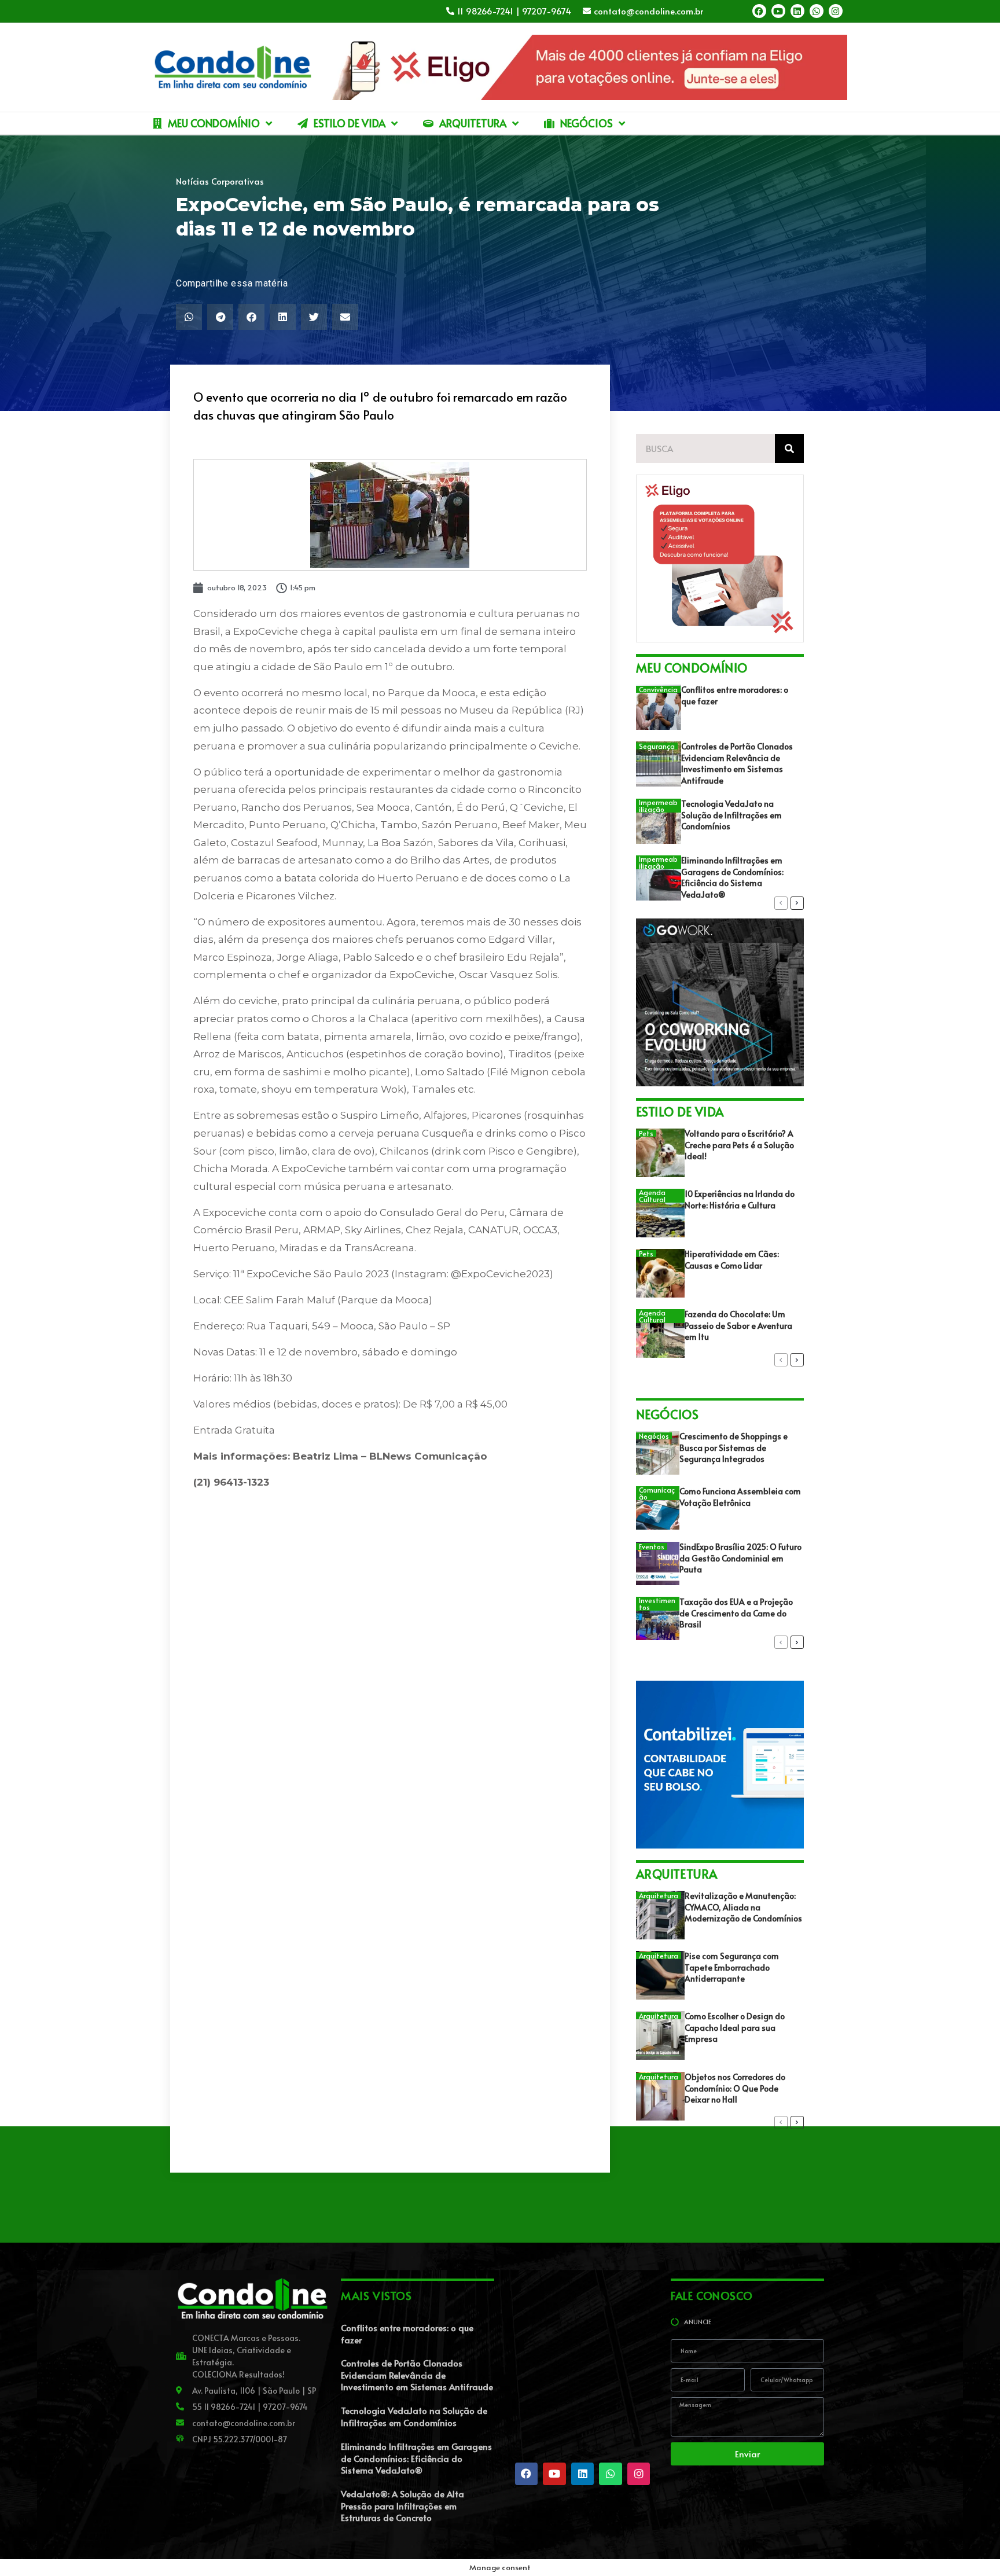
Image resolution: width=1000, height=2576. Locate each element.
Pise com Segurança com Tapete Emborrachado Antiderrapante (732, 1967)
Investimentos (657, 1604)
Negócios (654, 1436)
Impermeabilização (658, 806)
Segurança (657, 746)
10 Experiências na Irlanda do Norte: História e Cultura (740, 1199)
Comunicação (657, 1493)
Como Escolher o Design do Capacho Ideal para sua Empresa (735, 2027)
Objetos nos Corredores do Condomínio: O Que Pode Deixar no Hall (735, 2088)
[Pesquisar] (789, 449)
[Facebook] (759, 11)
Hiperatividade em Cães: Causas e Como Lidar (732, 1260)
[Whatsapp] (817, 11)
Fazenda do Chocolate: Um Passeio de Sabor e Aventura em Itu (738, 1325)
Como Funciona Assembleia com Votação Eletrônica (740, 1497)
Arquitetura (659, 1895)
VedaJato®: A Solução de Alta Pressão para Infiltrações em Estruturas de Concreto (402, 2505)
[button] (189, 317)
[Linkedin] (797, 11)
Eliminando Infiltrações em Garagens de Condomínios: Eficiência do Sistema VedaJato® (732, 877)
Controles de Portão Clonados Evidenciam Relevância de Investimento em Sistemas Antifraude (737, 763)
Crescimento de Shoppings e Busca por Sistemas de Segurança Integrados (734, 1447)
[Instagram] (836, 11)
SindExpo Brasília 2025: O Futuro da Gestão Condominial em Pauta (740, 1558)
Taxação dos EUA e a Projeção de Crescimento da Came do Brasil (736, 1613)
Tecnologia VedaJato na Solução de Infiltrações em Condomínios (731, 815)
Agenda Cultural (652, 1196)
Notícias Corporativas (220, 181)
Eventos (652, 1546)
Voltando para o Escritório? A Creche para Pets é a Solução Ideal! (739, 1145)
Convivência (658, 689)
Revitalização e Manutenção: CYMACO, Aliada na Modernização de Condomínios (743, 1907)
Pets (646, 1133)
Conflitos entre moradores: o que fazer (407, 2334)
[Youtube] (778, 11)
